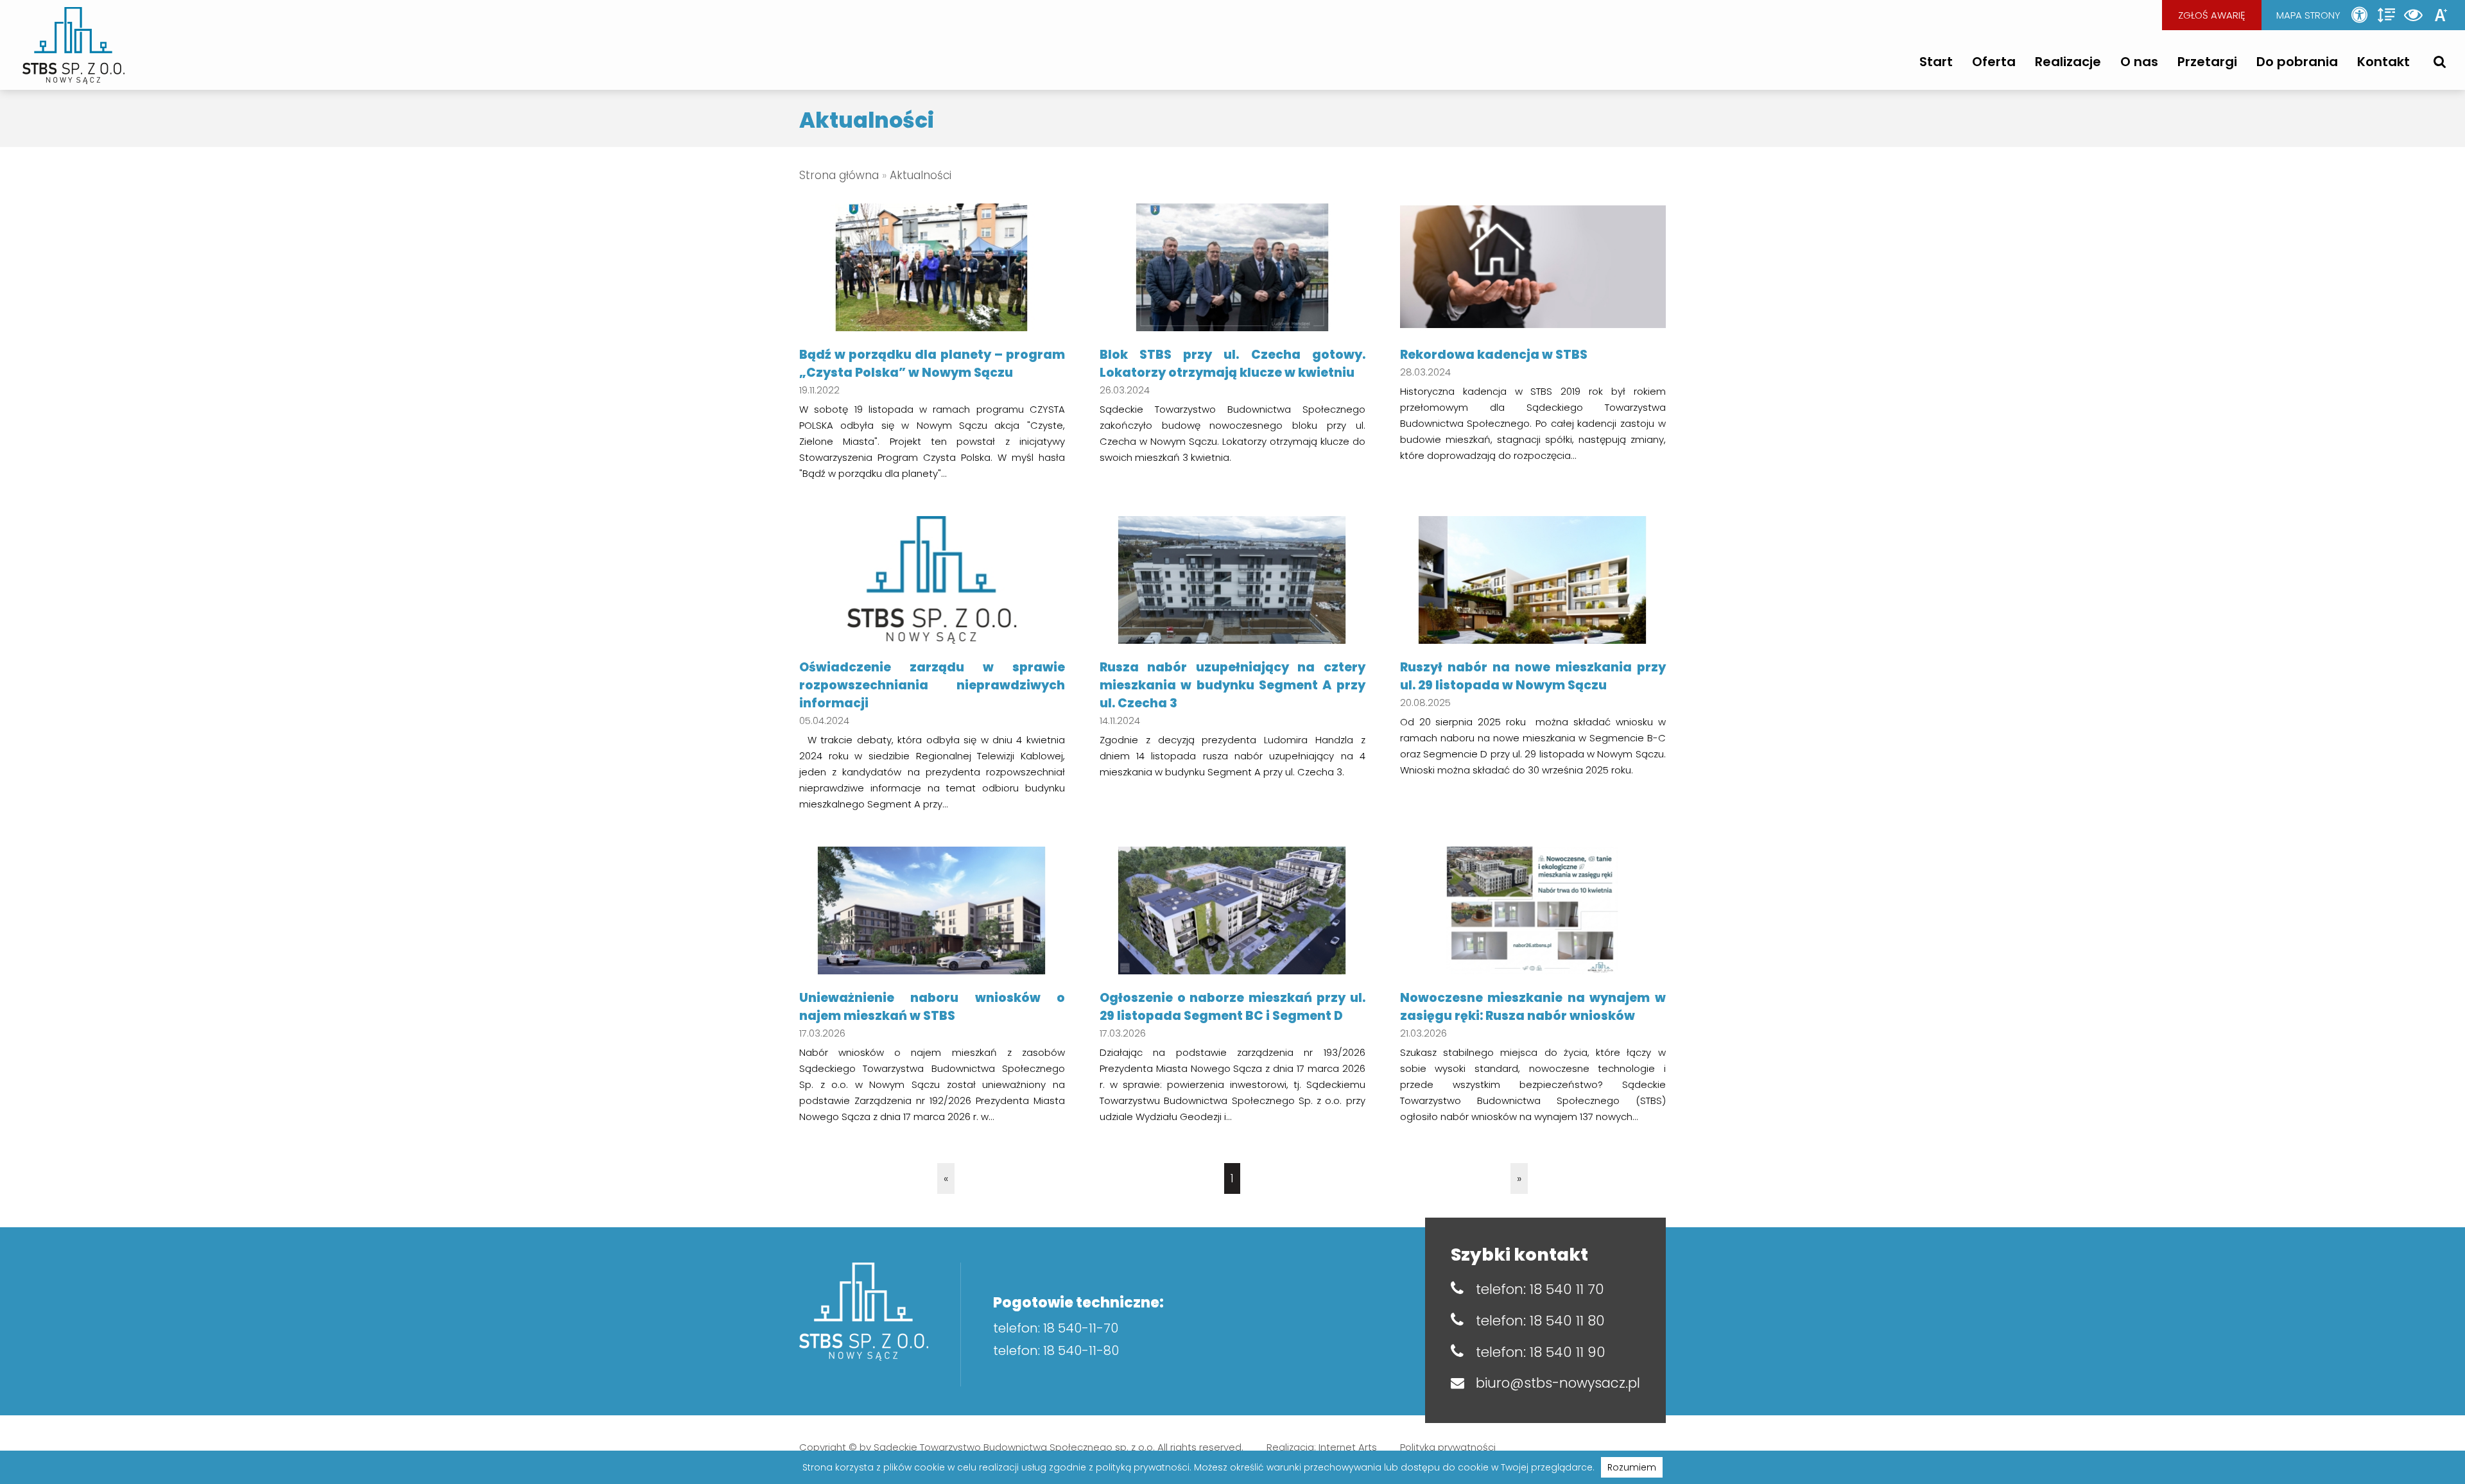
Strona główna (839, 175)
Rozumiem (1632, 1467)
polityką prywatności (1143, 1467)
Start (1936, 62)
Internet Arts (1348, 1447)
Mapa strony (2308, 15)
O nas (2139, 62)
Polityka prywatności (1448, 1447)
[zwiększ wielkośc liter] (2441, 15)
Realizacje (2068, 62)
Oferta (1994, 62)
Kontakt (2383, 62)
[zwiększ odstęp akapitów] (2387, 15)
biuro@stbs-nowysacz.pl (1558, 1383)
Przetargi (2207, 62)
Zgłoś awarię (2212, 15)
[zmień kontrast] (2414, 15)
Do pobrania (2297, 62)
